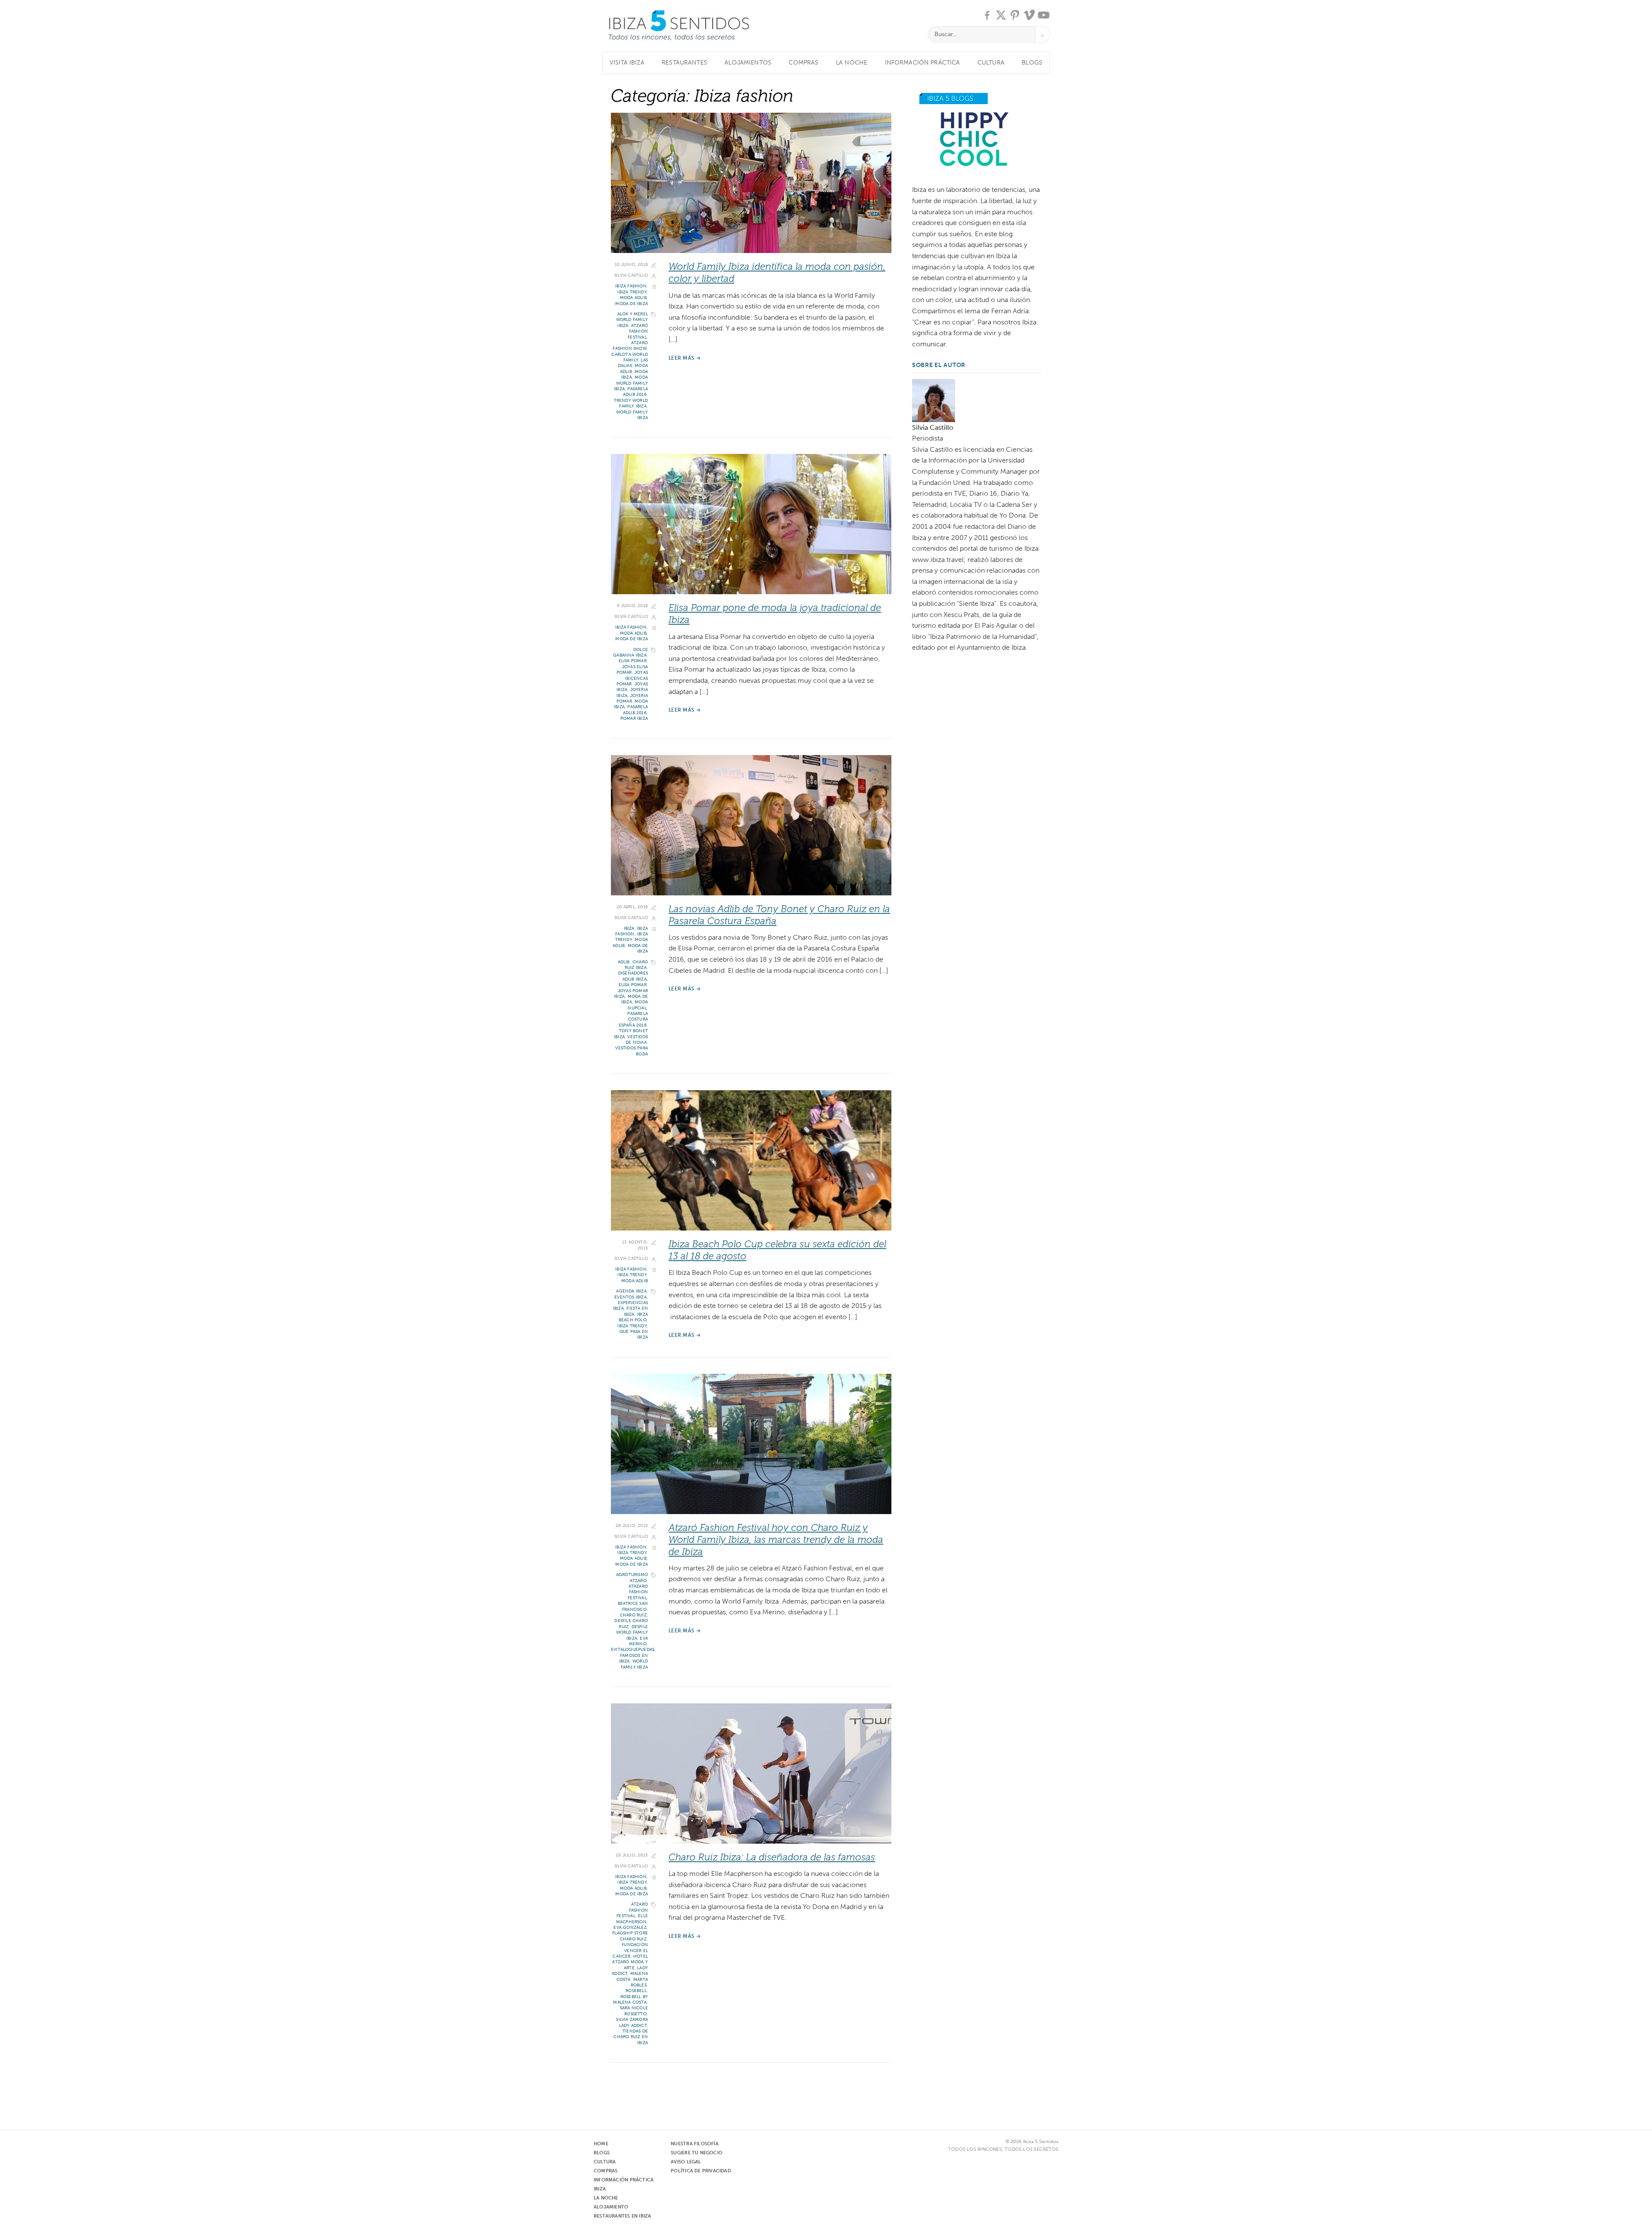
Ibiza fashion (631, 286)
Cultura (991, 63)
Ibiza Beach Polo (633, 1317)
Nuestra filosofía (695, 2144)
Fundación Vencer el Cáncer (630, 1951)
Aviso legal (686, 2162)
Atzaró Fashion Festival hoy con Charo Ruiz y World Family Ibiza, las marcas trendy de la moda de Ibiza (776, 1540)
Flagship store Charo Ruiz (630, 1936)
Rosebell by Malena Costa (630, 2000)
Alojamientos (748, 63)
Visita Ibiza (627, 63)
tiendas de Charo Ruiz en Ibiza (631, 2037)
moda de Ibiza (632, 304)
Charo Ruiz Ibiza (636, 965)
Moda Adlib (633, 298)
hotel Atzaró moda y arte (630, 1962)
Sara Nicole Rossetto (634, 2011)
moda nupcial (638, 1005)
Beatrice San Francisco (633, 1606)
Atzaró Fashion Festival (638, 332)
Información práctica (923, 63)
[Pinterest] (1015, 15)
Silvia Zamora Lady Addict (632, 2022)
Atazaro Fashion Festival (638, 1592)
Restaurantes (684, 63)
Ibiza (629, 928)
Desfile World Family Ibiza (632, 1633)
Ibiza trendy (632, 292)
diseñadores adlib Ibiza (633, 976)
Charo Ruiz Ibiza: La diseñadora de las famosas (772, 1857)
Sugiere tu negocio (697, 2153)
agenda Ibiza (631, 1291)
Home (601, 2144)
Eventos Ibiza (630, 1297)
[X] (1001, 15)
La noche (852, 63)
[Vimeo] (1029, 15)
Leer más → (685, 358)
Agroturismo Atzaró (632, 1578)
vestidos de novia (637, 1040)
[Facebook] (987, 15)
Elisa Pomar (633, 661)
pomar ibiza (634, 719)
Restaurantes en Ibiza (622, 2216)
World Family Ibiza (634, 1664)
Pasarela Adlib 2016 (635, 392)
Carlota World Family (630, 357)
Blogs (1032, 63)
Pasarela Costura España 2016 (633, 1019)
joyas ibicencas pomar (632, 678)
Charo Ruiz (633, 1615)
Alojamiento (611, 2207)
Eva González (630, 1928)
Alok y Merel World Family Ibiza (632, 320)
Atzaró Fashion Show (630, 346)
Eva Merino (638, 1641)
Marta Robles (639, 1982)
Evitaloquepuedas (633, 1650)
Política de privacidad (701, 2171)
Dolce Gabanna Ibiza (630, 652)
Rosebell (636, 1991)
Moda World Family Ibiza (631, 383)
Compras (803, 63)
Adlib (624, 962)
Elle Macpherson (632, 1919)
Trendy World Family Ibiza (631, 403)
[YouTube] (1044, 15)
